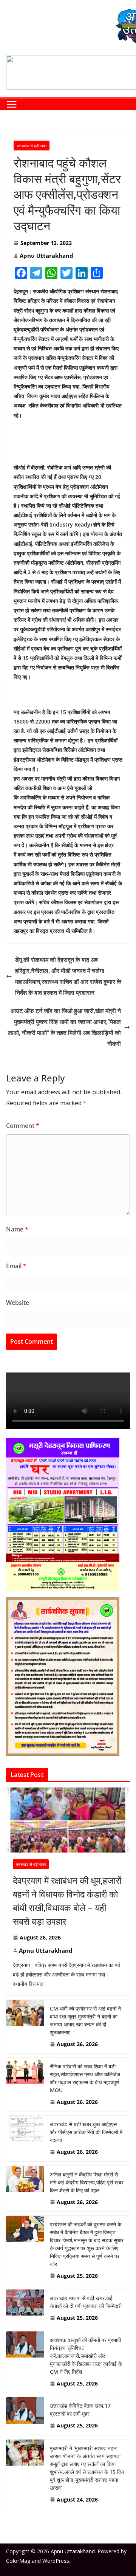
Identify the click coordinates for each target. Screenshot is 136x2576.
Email (16, 1266)
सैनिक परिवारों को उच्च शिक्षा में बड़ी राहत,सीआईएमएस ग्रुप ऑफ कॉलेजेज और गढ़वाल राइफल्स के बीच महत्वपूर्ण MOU (85, 2078)
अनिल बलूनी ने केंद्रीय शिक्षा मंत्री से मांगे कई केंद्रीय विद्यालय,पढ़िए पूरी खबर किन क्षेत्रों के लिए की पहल (87, 2182)
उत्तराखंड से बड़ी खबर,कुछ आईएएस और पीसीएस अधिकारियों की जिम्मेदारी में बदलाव (86, 2132)
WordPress (56, 2561)
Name (17, 1229)
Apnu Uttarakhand (46, 256)
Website (18, 1303)
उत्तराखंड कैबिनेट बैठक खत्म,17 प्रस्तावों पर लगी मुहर (80, 2410)
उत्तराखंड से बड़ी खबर (32, 146)
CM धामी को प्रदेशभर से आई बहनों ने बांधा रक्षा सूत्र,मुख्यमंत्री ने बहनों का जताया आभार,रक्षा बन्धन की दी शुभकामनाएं (85, 2020)
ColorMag (18, 2561)
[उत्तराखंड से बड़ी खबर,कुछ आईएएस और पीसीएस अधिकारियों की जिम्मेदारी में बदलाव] (25, 2138)
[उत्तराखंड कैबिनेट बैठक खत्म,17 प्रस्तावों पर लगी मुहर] (25, 2416)
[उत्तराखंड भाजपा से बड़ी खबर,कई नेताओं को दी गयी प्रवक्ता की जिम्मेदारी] (25, 2308)
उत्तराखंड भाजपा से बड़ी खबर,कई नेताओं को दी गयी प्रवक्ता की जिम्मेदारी (86, 2302)
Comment (23, 1126)
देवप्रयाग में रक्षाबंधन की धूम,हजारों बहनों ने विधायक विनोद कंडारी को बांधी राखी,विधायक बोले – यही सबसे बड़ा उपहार (67, 1901)
